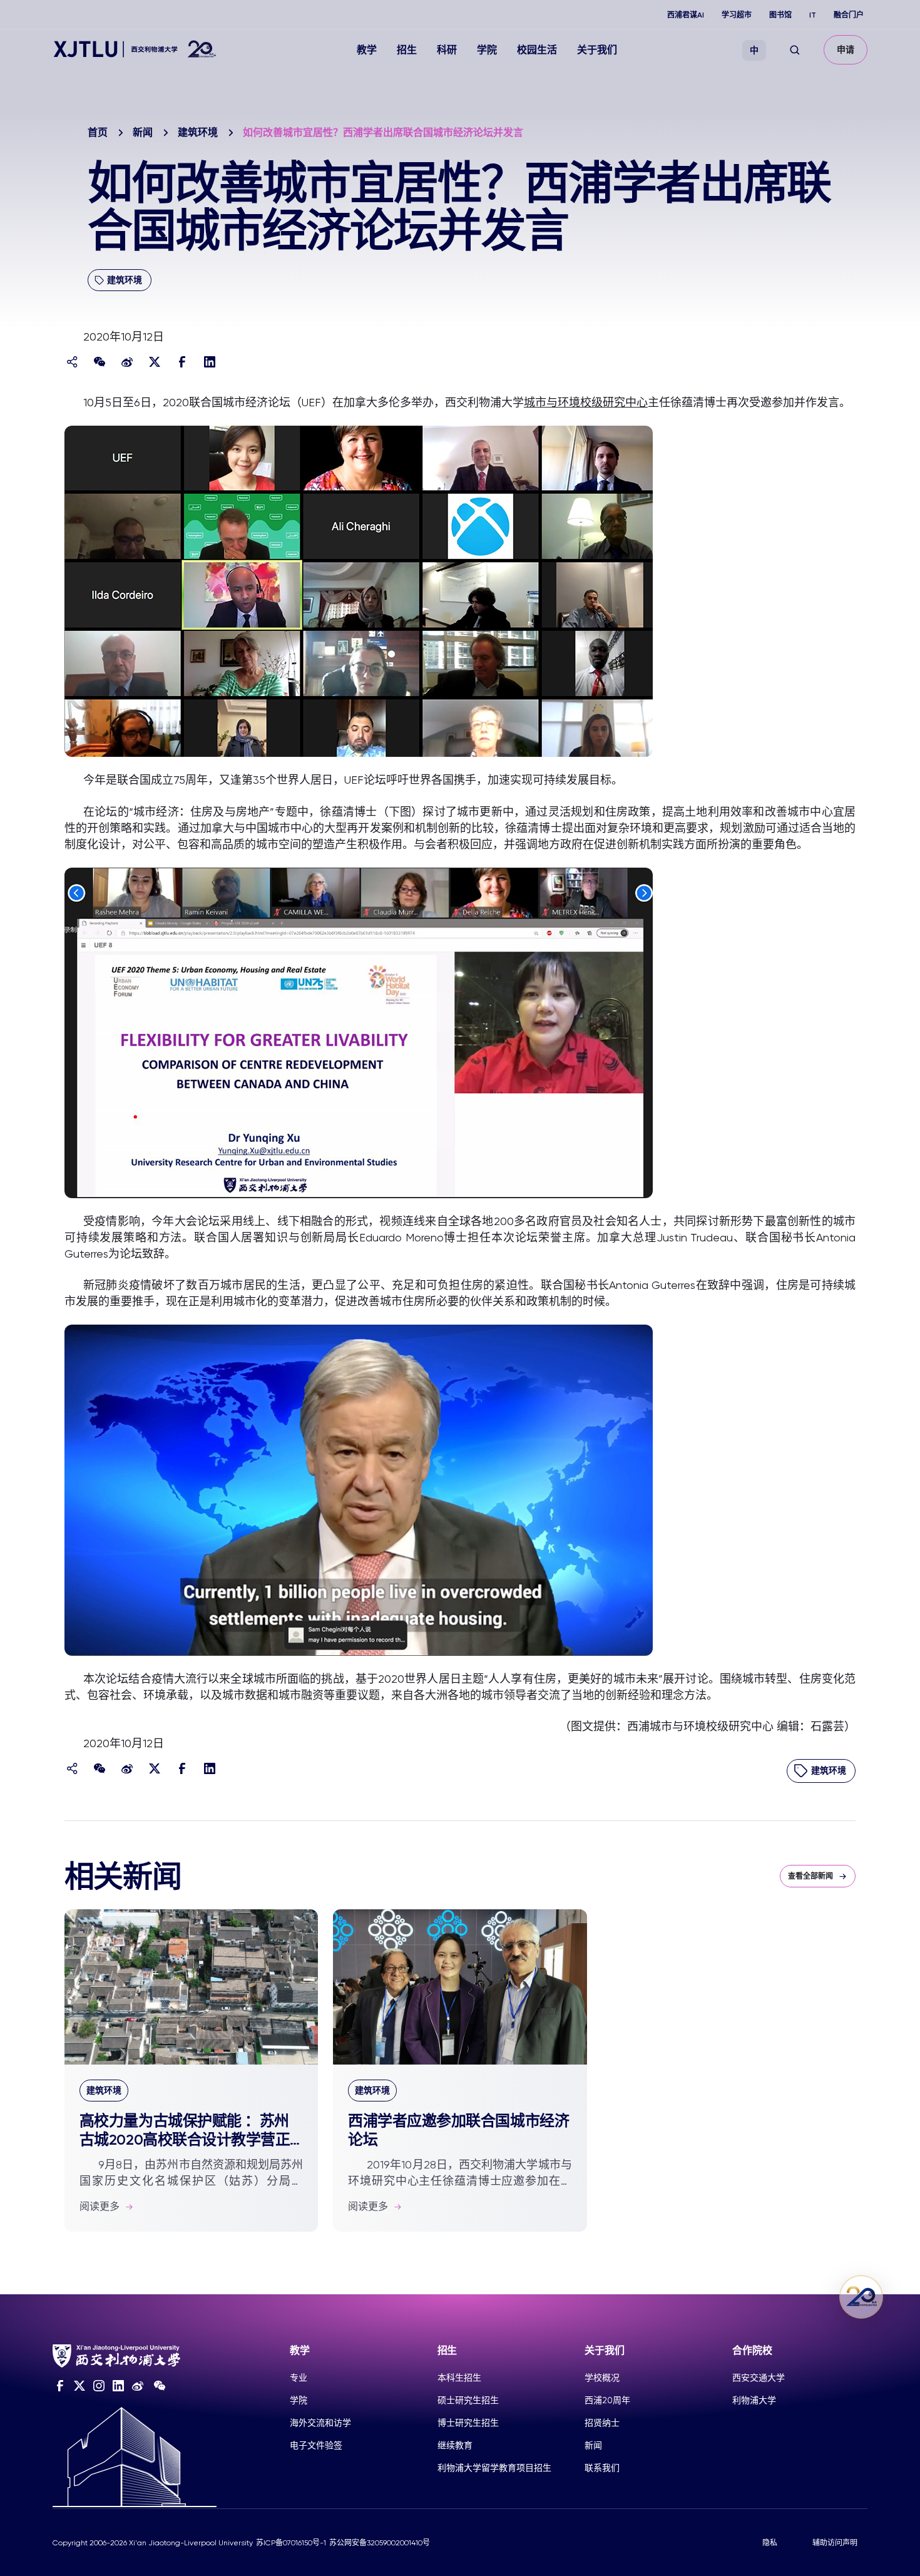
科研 (447, 50)
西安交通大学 (759, 2378)
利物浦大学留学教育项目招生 (494, 2468)
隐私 (770, 2543)
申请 (846, 50)
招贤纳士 (602, 2423)
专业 (299, 2378)
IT (813, 15)
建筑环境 (198, 132)
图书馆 (780, 15)
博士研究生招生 (468, 2423)
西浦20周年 (607, 2400)
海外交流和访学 (320, 2423)
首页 (98, 132)
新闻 (143, 132)
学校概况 (602, 2378)
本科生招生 (459, 2378)
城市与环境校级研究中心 (586, 402)
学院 (487, 50)
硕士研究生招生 (468, 2400)
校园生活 (537, 50)
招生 (407, 50)
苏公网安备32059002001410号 (380, 2543)
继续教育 (455, 2445)
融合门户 (849, 15)
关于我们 (597, 50)
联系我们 (602, 2468)
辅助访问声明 (835, 2543)
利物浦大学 (754, 2400)
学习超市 (737, 15)
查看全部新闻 (810, 1876)
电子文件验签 (316, 2445)
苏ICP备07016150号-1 (291, 2543)
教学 (367, 50)
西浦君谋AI (686, 15)
